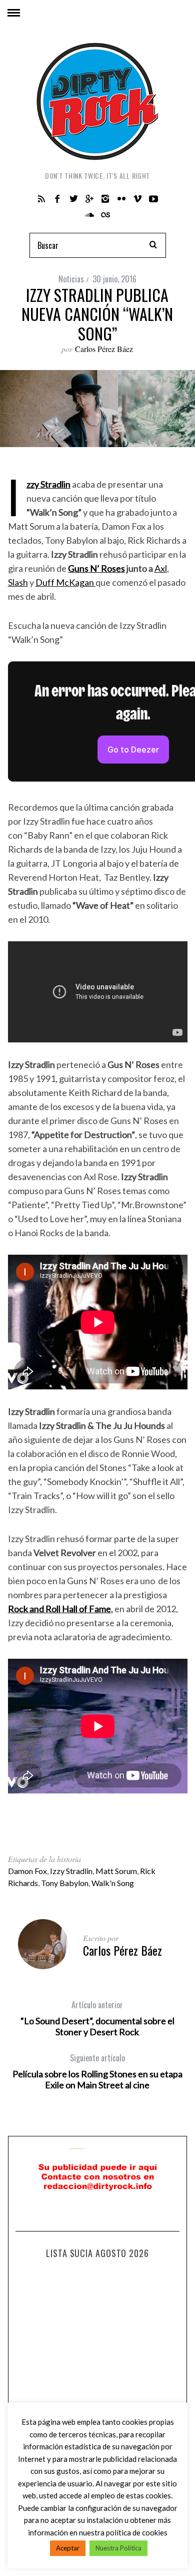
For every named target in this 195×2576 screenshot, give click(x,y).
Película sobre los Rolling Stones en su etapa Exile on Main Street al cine (97, 2071)
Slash (18, 582)
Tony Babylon (65, 1883)
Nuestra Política (118, 2548)
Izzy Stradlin (71, 1871)
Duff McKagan (65, 582)
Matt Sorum (116, 1871)
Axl (161, 568)
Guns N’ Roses (96, 568)
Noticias (71, 279)
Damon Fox (27, 1871)
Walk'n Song (113, 1883)
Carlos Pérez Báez (104, 349)
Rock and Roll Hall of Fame (59, 1609)
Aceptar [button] (68, 2548)
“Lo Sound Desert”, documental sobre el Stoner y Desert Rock (97, 2018)
